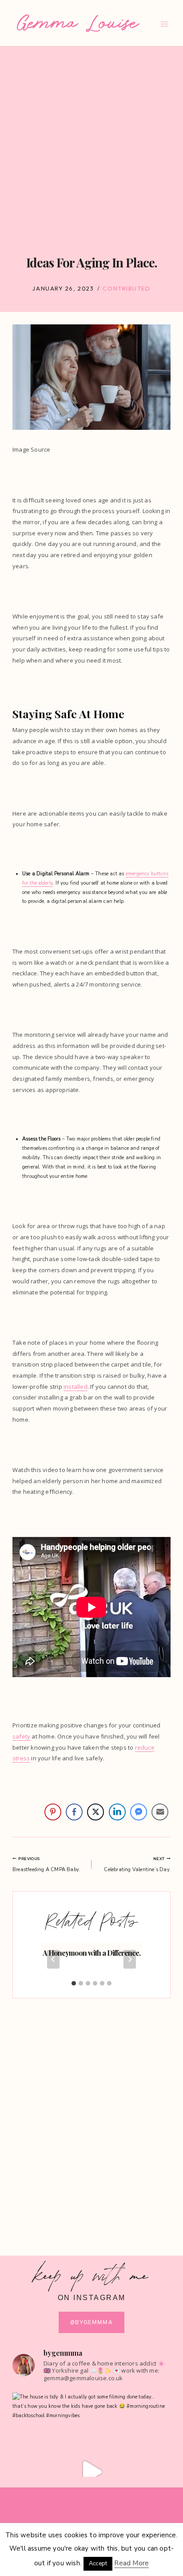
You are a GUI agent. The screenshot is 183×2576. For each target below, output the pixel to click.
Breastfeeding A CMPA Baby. (46, 1864)
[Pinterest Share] (53, 1812)
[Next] (130, 1959)
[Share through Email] (160, 1812)
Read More (131, 2563)
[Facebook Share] (74, 1812)
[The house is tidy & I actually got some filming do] (91, 2472)
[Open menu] (164, 24)
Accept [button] (98, 2564)
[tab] (74, 1983)
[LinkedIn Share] (117, 1812)
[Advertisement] (91, 142)
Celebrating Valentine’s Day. (137, 1864)
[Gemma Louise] (78, 23)
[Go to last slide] (53, 1959)
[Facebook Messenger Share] (139, 1812)
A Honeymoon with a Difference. (91, 1953)
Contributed (126, 288)
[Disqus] (91, 2119)
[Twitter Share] (95, 1812)
